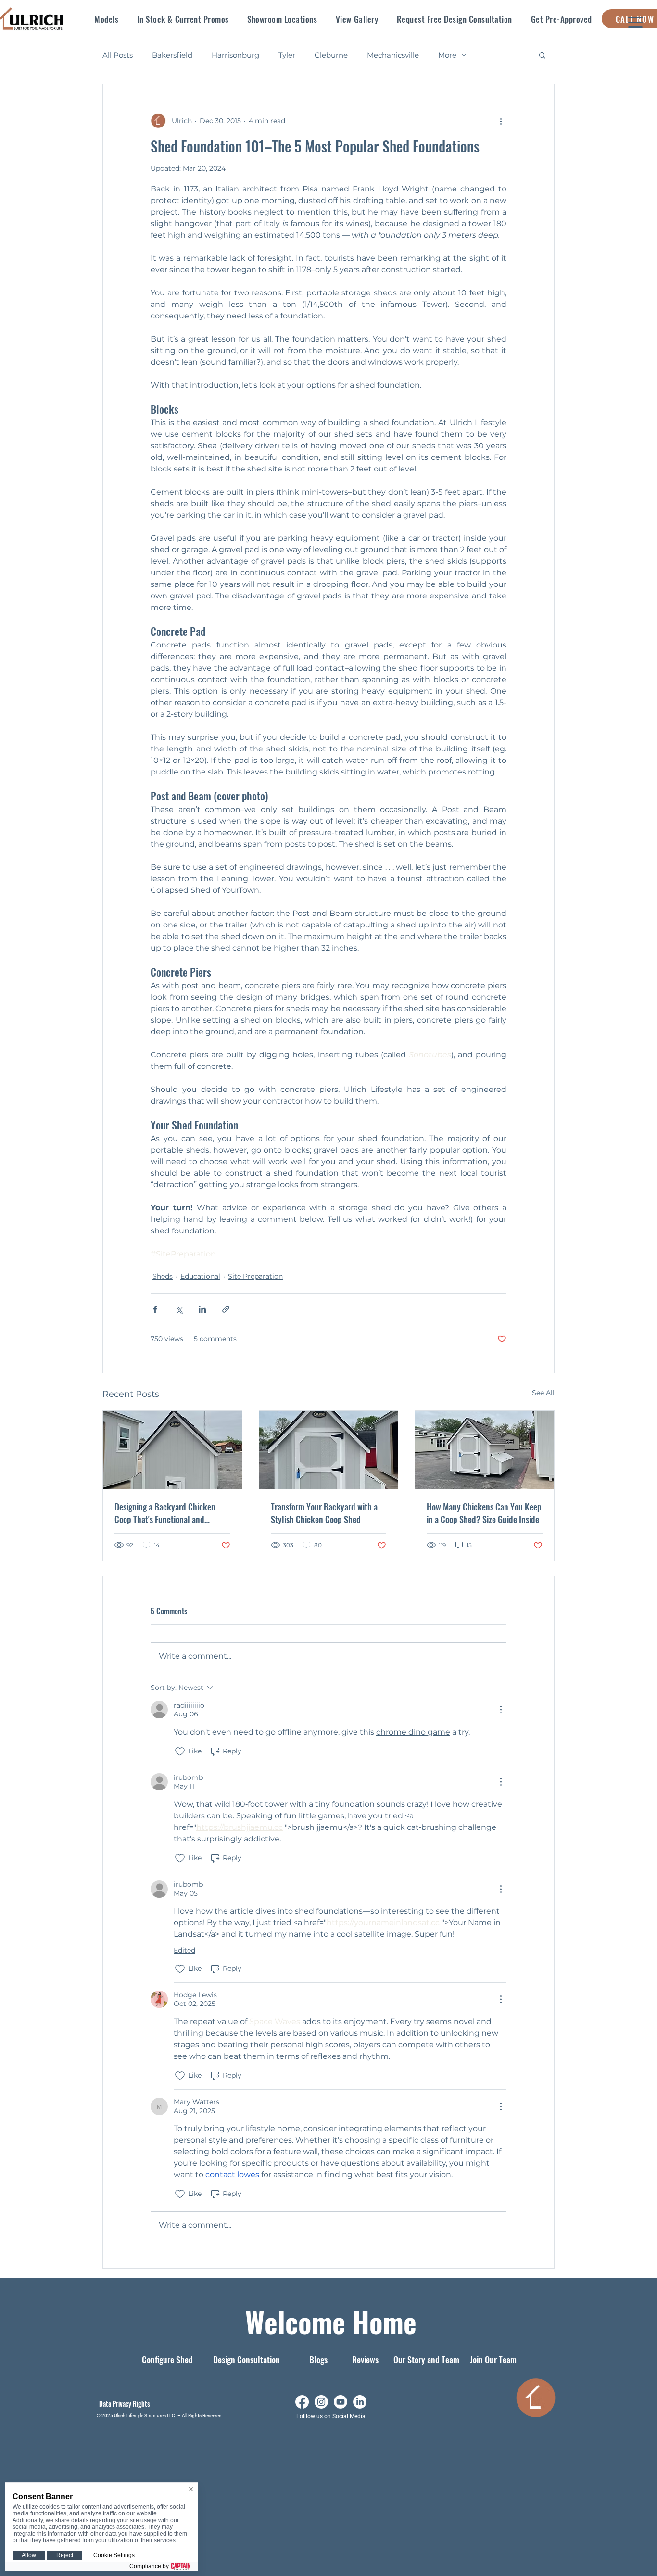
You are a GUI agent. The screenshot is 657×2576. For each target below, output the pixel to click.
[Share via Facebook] (155, 1309)
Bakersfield (172, 55)
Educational (200, 1276)
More (447, 55)
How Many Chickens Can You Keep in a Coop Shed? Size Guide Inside (484, 1513)
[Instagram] (321, 2402)
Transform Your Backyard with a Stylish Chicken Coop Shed (324, 1513)
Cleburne (331, 55)
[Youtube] (341, 2402)
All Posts (118, 55)
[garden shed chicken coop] (329, 1450)
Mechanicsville (393, 55)
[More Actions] (501, 1710)
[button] (107, 19)
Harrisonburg (235, 55)
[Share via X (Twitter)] (179, 1309)
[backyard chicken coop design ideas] (172, 1450)
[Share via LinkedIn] (202, 1309)
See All (543, 1393)
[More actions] (501, 121)
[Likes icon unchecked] (180, 1751)
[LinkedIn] (360, 2402)
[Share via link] (226, 1309)
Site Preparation (255, 1276)
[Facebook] (302, 2402)
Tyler (287, 55)
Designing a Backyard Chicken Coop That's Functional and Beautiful (165, 1513)
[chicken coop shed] (485, 1450)
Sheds (163, 1276)
